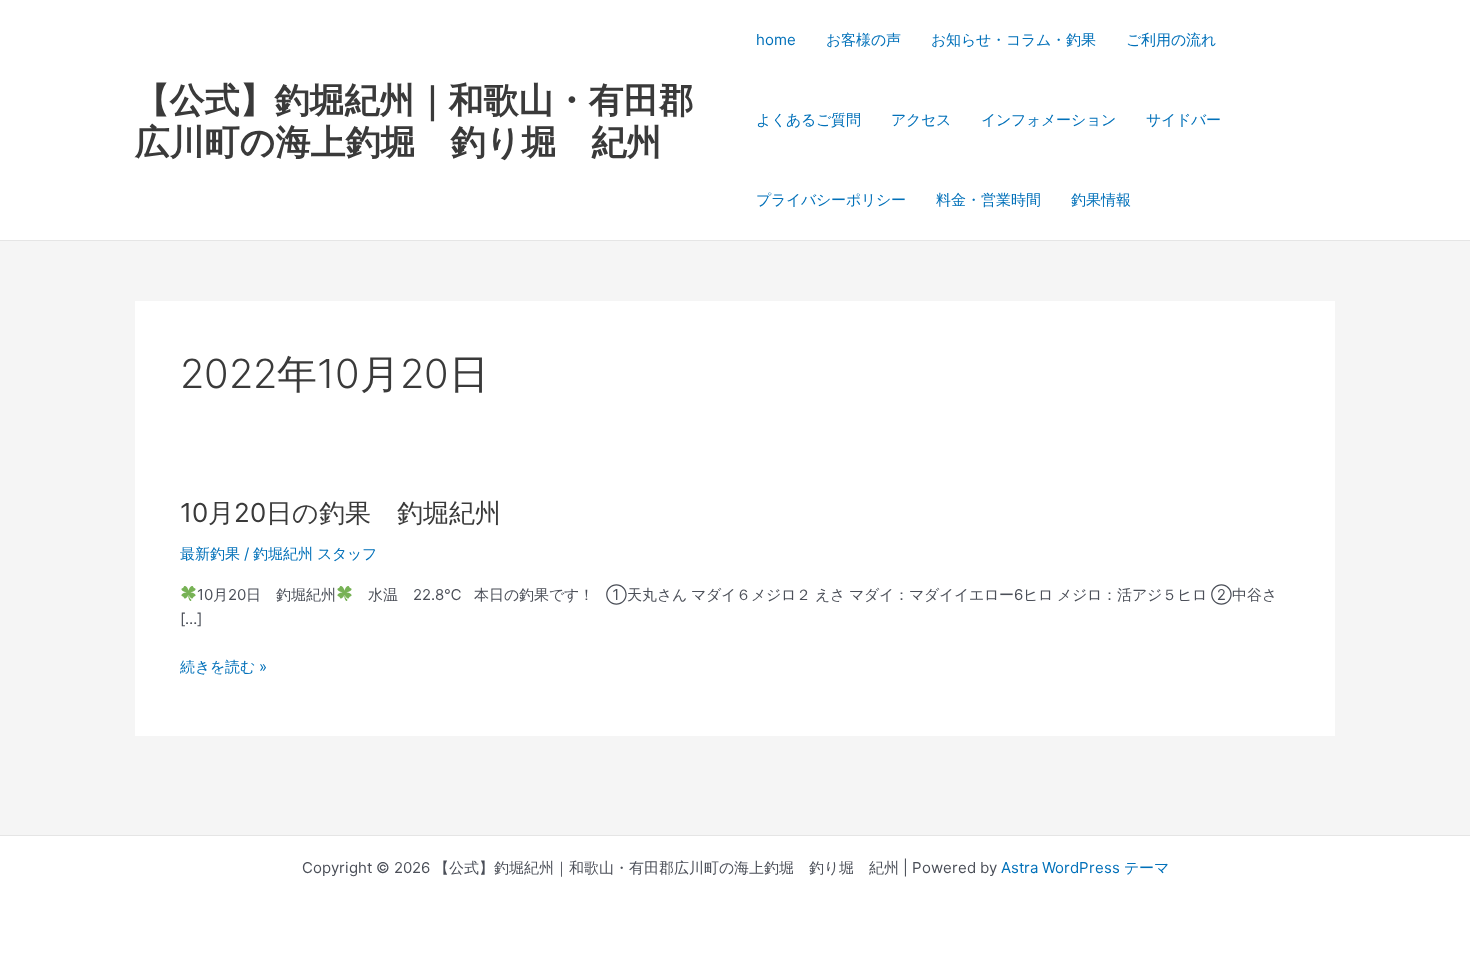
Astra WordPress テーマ (1085, 867)
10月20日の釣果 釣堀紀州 (340, 512)
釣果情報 (1101, 199)
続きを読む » (223, 667)
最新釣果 (210, 553)
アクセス (921, 119)
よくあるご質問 (808, 119)
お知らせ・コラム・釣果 (1013, 39)
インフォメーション (1048, 119)
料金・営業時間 (988, 199)
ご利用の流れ (1171, 39)
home (776, 39)
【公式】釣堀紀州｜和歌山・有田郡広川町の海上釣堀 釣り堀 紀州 (414, 120)
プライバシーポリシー (831, 199)
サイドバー (1183, 119)
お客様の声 (863, 39)
